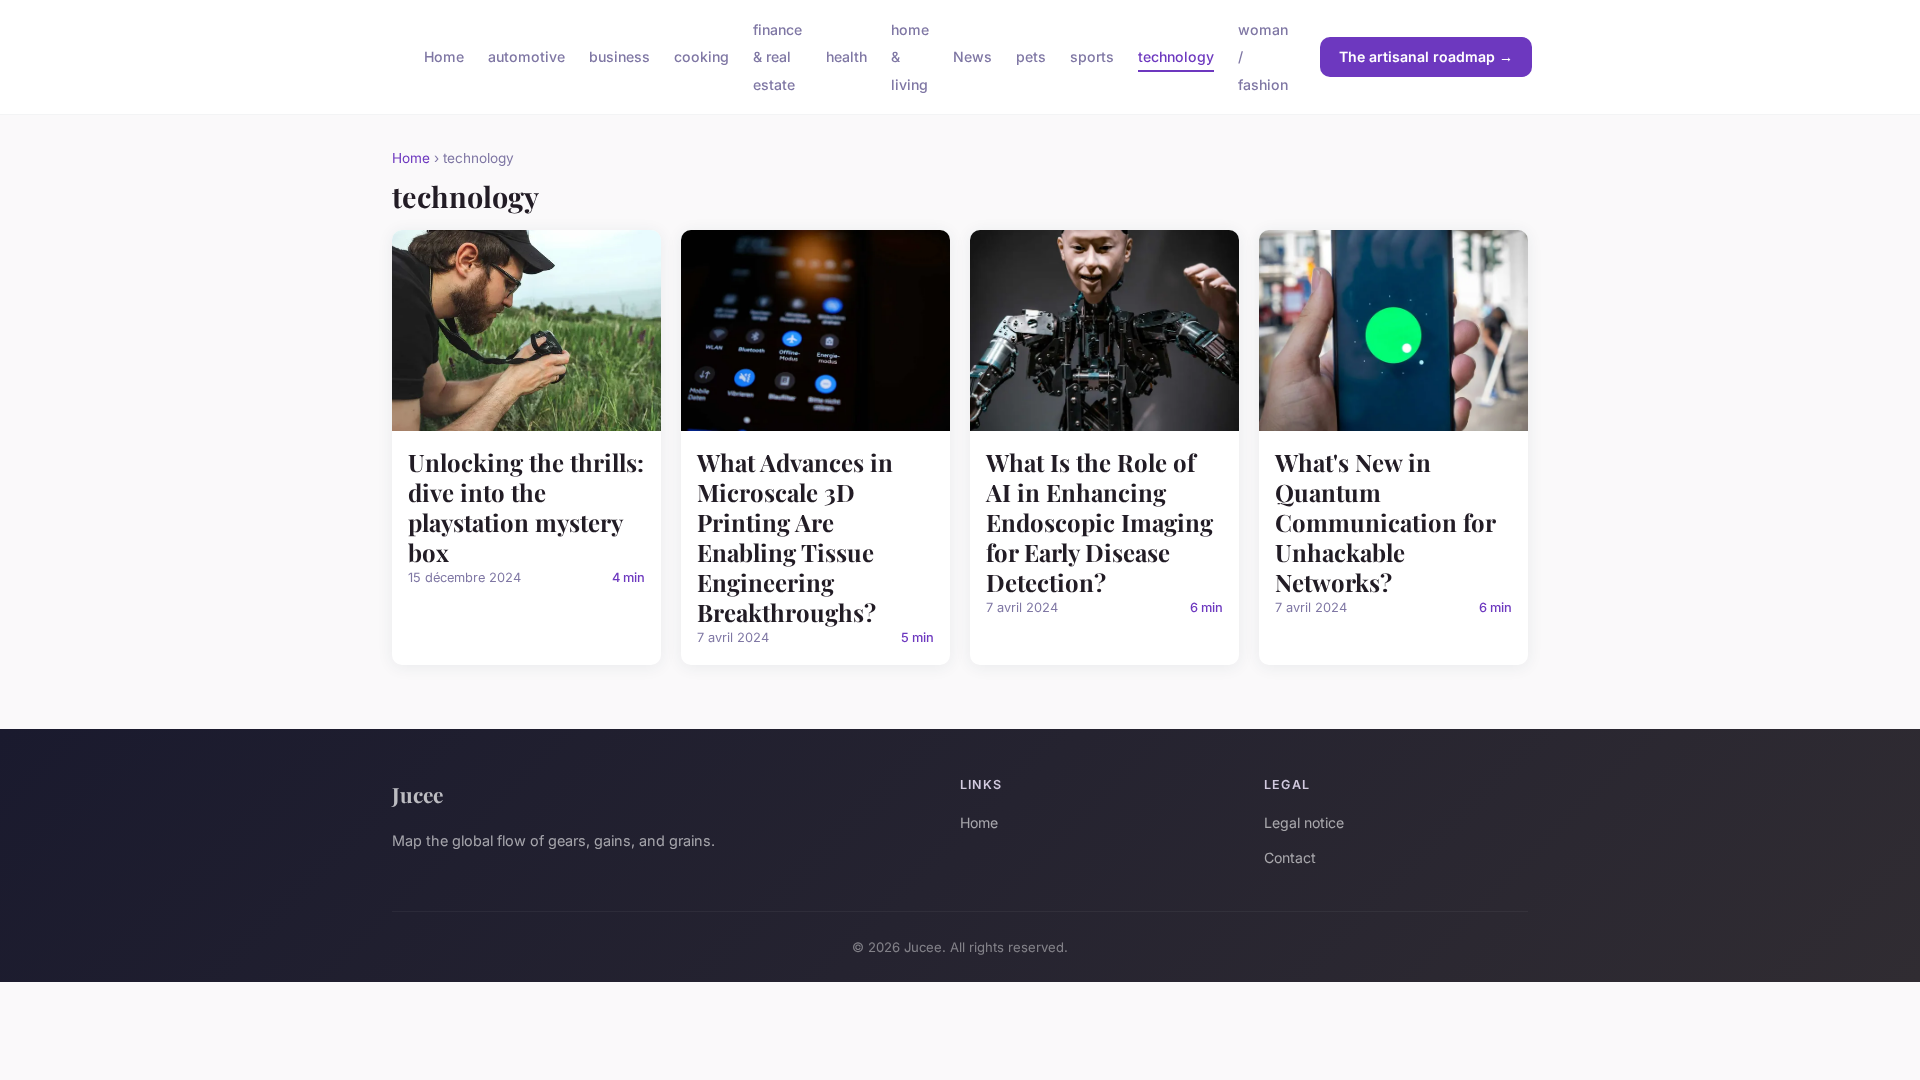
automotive (526, 56)
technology (1176, 56)
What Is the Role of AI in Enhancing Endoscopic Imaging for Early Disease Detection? (1099, 522)
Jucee (417, 794)
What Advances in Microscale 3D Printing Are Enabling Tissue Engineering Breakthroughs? (795, 537)
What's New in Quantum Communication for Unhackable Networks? (1385, 522)
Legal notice (1304, 822)
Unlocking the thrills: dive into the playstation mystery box (526, 507)
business (619, 56)
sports (1092, 56)
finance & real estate (777, 56)
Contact (1290, 857)
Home (444, 56)
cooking (701, 56)
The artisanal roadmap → (1426, 56)
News (972, 56)
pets (1031, 56)
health (846, 56)
